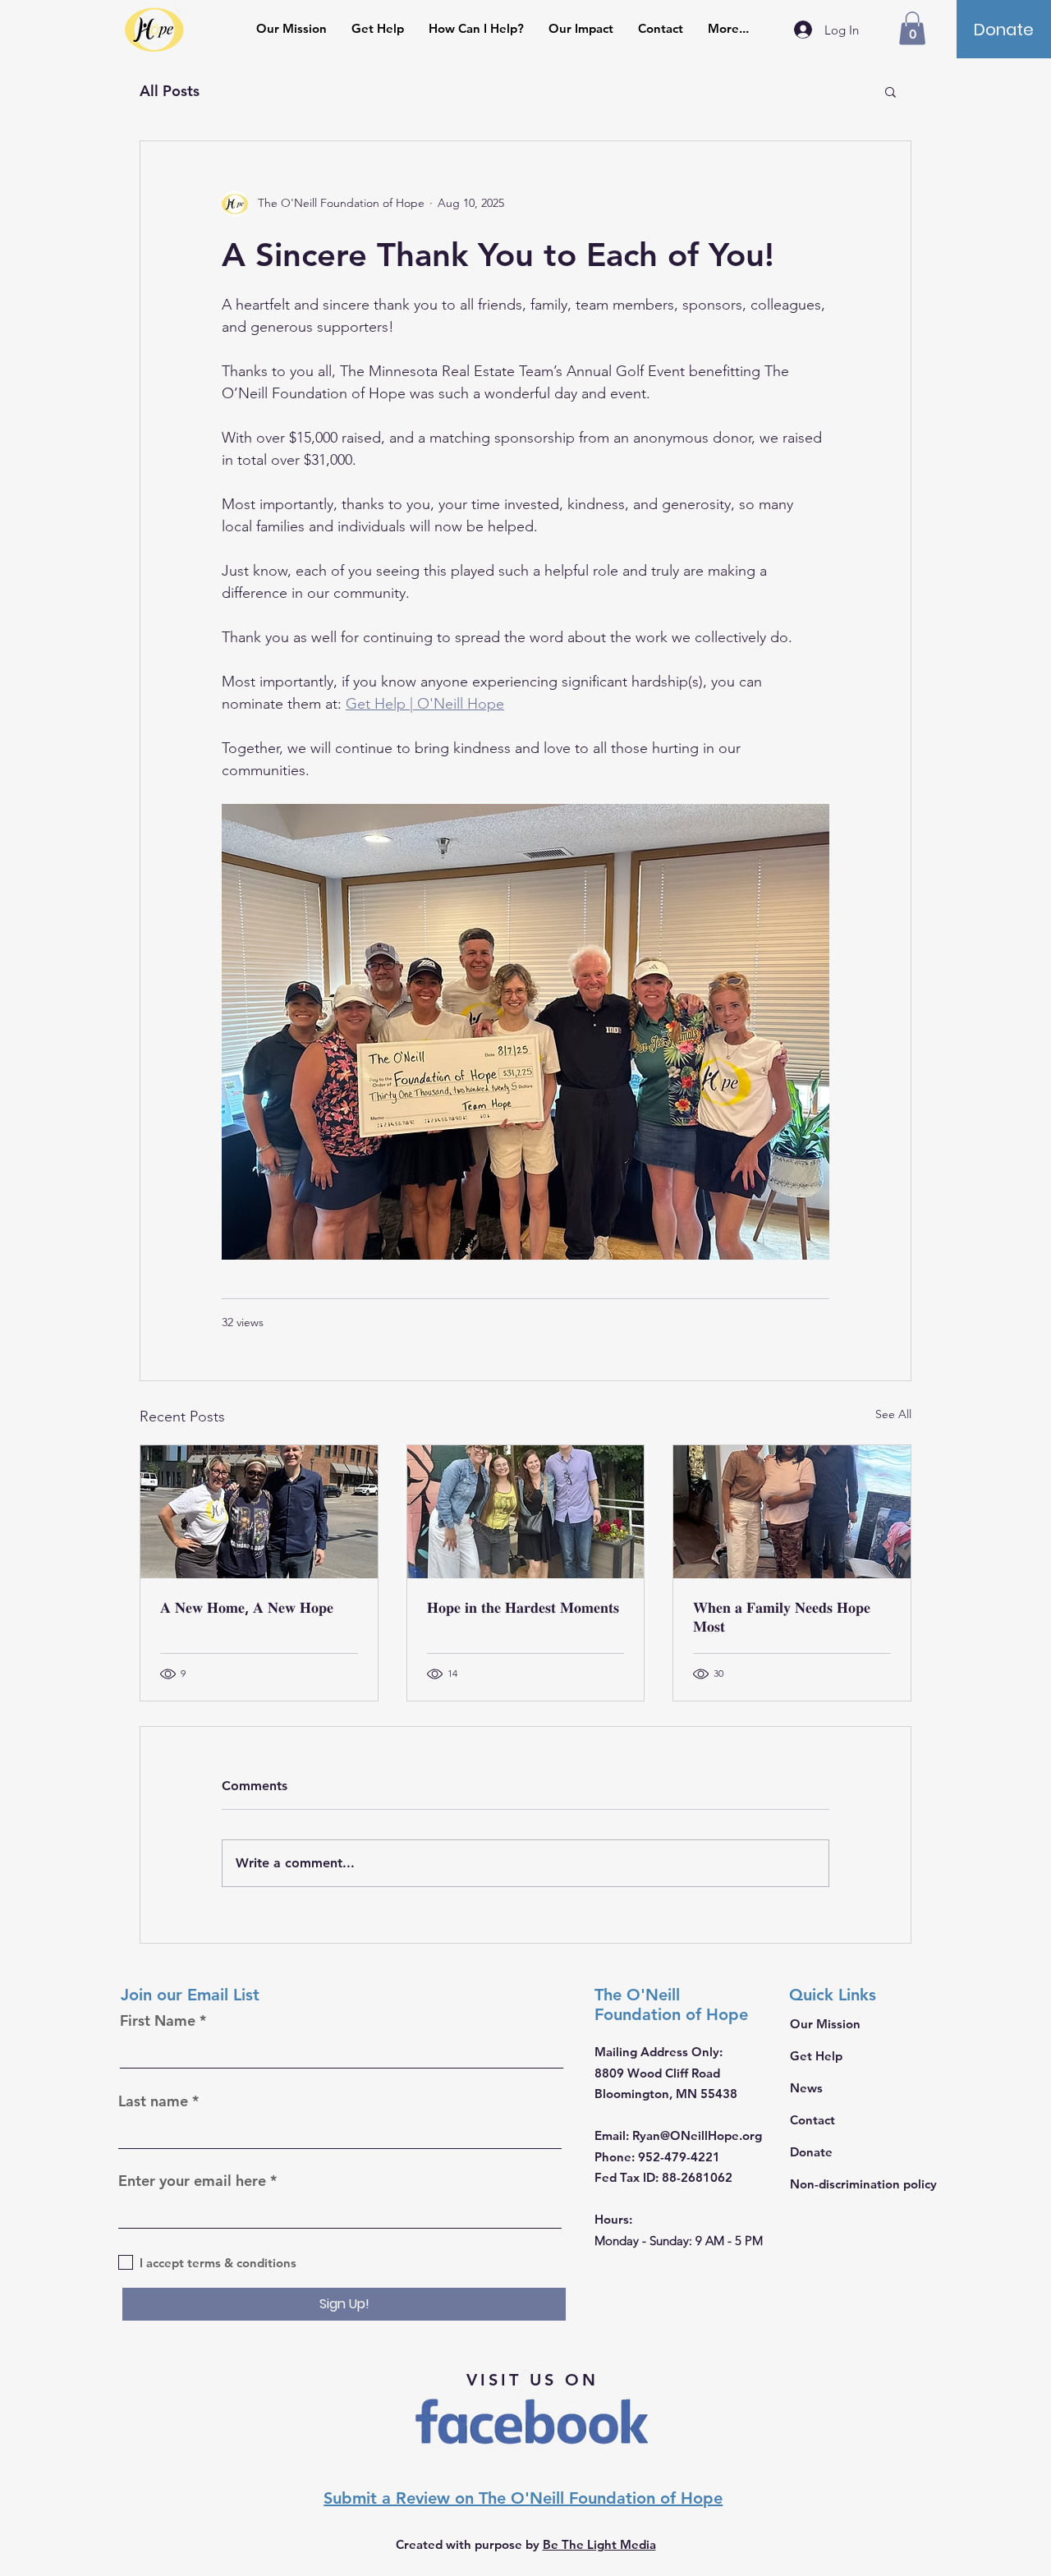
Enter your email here (192, 2181)
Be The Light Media (599, 2544)
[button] (912, 28)
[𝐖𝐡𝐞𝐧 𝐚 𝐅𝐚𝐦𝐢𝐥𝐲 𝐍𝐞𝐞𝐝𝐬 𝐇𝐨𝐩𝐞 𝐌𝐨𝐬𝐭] (792, 1512)
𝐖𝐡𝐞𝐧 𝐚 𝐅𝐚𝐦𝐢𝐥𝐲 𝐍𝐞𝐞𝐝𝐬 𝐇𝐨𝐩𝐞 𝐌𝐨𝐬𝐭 (782, 1617)
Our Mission (825, 2024)
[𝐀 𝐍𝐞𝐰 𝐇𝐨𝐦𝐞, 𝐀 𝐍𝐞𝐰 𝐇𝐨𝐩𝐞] (259, 1512)
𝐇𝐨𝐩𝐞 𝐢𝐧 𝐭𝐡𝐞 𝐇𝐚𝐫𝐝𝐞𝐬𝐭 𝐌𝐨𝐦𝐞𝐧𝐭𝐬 (523, 1607)
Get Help (816, 2056)
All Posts (170, 91)
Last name (153, 2101)
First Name (158, 2021)
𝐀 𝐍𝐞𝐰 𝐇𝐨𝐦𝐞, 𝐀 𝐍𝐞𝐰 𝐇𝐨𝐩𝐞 (247, 1607)
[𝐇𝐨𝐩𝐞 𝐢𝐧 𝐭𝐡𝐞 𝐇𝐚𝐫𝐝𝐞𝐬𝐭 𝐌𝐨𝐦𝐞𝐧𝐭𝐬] (526, 1512)
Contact (812, 2120)
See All (893, 1414)
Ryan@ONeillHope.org (697, 2135)
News (806, 2088)
